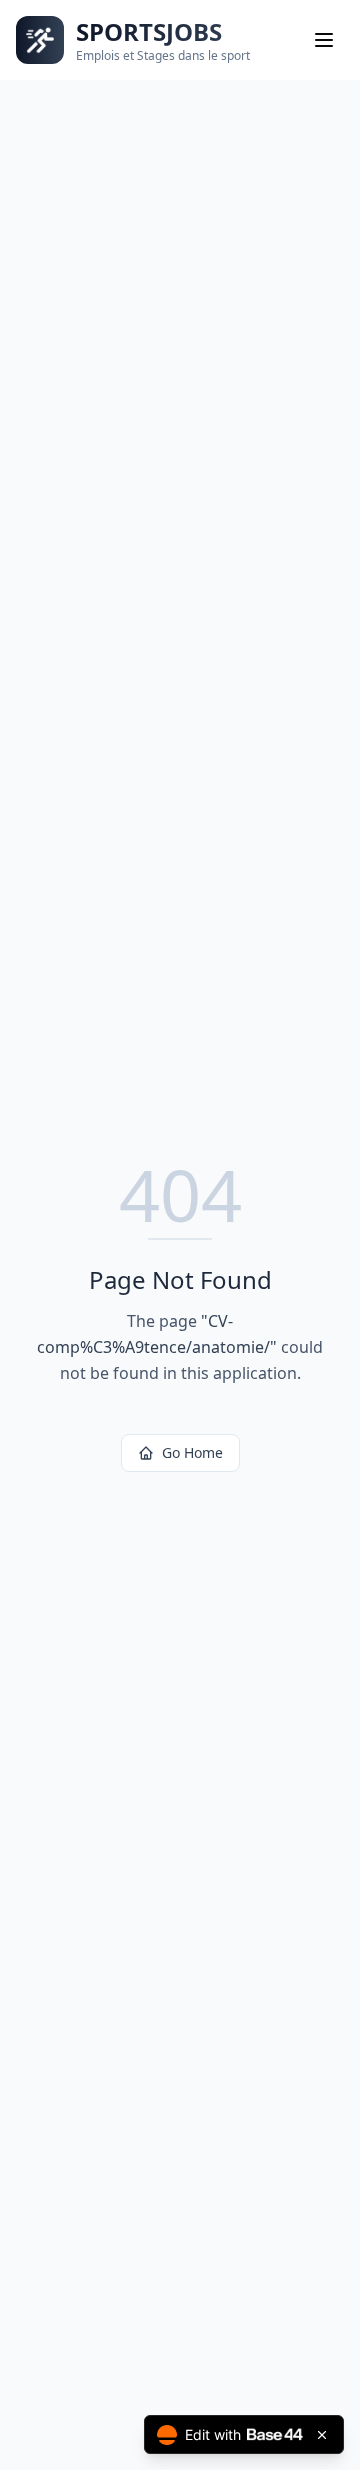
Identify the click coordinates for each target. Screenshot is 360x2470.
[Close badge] (322, 2435)
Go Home (192, 1452)
